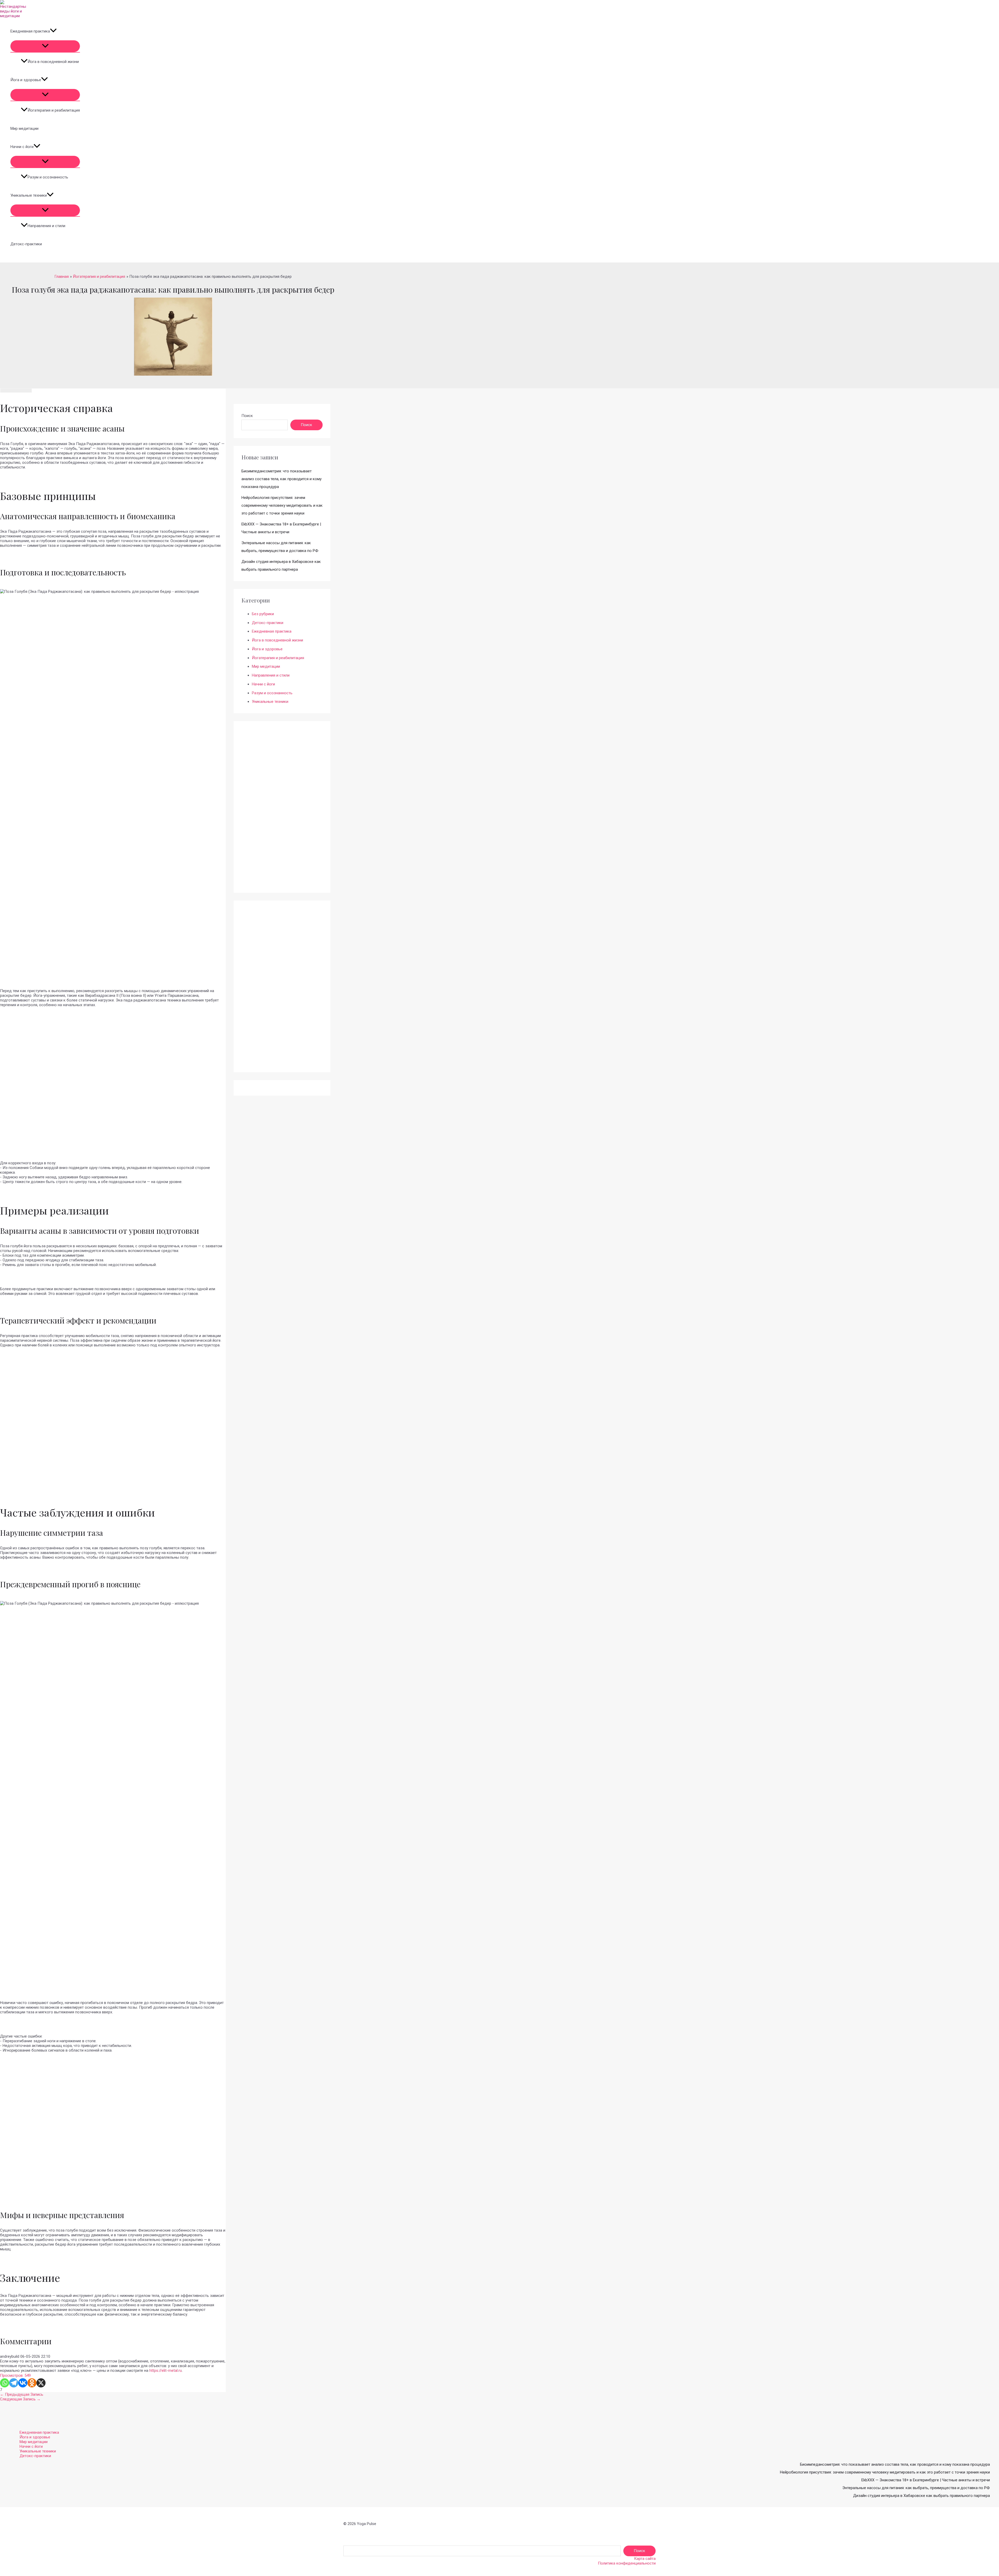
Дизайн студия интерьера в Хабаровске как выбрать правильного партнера (921, 2496)
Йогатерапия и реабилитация (54, 110)
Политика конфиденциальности (627, 2563)
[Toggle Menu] (45, 46)
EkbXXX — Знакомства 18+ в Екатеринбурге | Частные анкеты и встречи (926, 2480)
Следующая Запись (20, 2399)
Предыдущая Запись (22, 2394)
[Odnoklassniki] (32, 2383)
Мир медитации (24, 129)
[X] (41, 2383)
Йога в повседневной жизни (53, 62)
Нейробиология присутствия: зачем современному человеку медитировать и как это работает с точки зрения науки (282, 505)
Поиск (247, 416)
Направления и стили (46, 226)
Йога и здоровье (26, 80)
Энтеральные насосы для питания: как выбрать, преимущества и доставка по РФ (916, 2488)
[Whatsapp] (5, 2383)
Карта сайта (645, 2559)
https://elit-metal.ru (166, 2371)
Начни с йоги (22, 147)
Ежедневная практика (30, 31)
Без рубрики (263, 614)
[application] (53, 31)
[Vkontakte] (23, 2383)
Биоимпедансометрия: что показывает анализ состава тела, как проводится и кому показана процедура (281, 479)
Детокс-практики (26, 244)
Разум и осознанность (48, 177)
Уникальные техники (29, 195)
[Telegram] (14, 2383)
